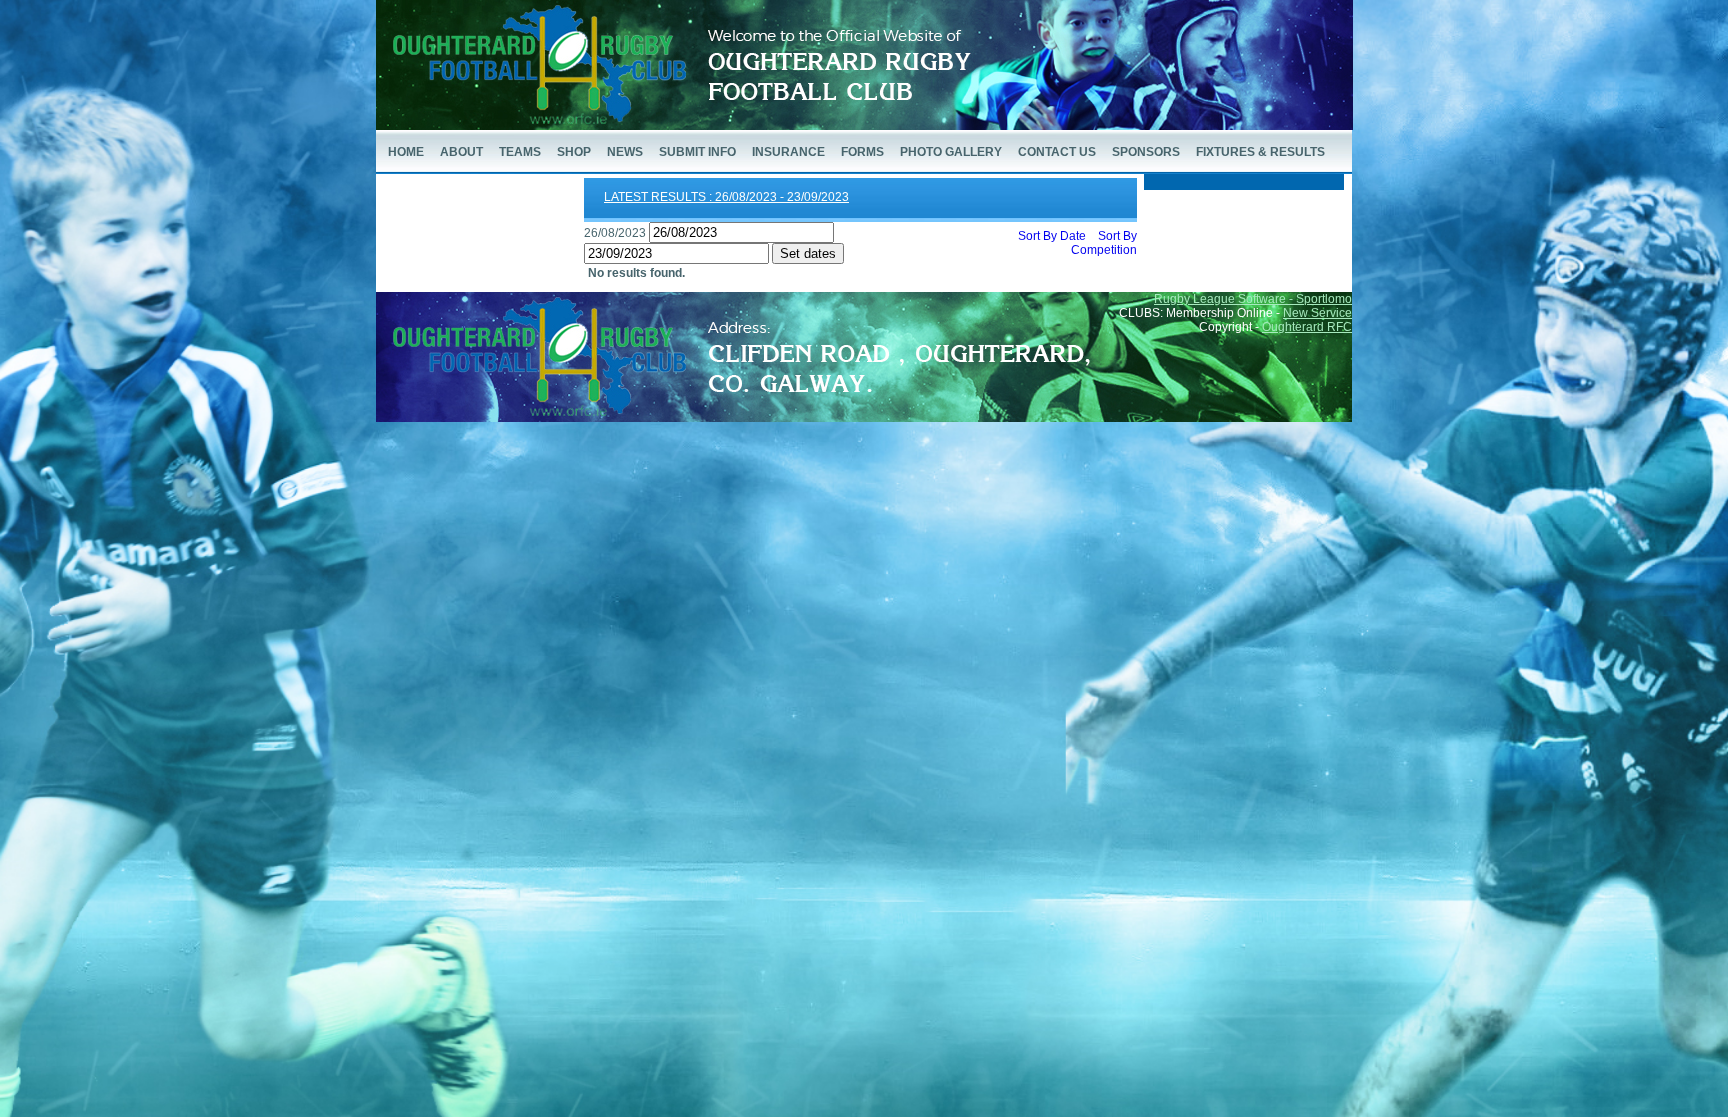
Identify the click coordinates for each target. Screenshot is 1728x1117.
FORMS (862, 152)
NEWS (625, 152)
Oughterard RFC (1307, 327)
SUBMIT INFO (697, 152)
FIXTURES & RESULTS (1260, 152)
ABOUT (461, 152)
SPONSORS (1146, 152)
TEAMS (520, 152)
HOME (406, 152)
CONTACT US (1057, 152)
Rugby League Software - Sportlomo (1253, 299)
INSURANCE (788, 152)
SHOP (574, 152)
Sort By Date (1052, 236)
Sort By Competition (1104, 243)
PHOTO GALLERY (951, 152)
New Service (1317, 313)
